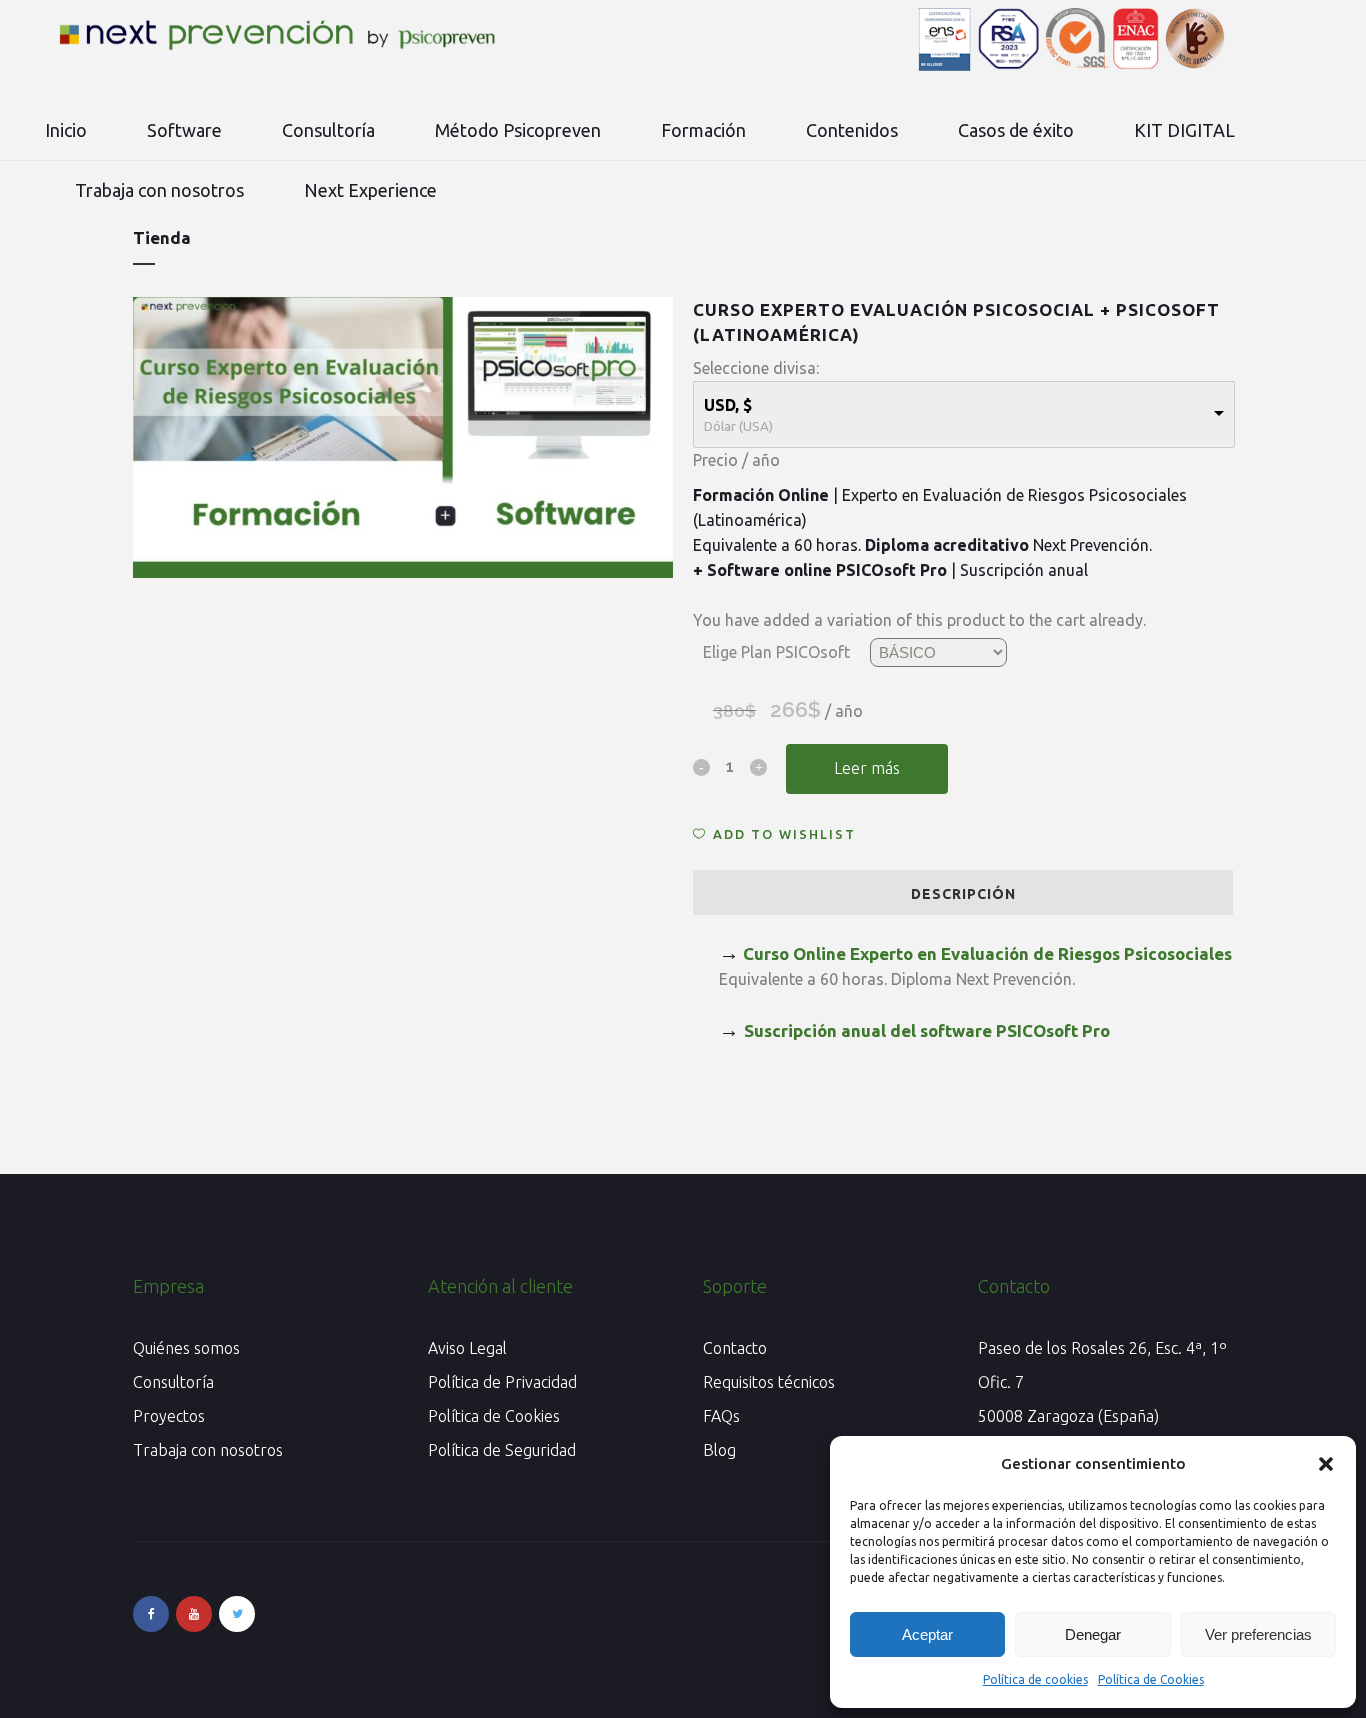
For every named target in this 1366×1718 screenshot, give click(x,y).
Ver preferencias (1258, 1634)
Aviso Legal (467, 1348)
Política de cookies (1035, 1679)
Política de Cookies (1151, 1679)
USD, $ (728, 405)
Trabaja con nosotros (208, 1450)
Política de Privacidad (502, 1382)
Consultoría (173, 1382)
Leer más (867, 768)
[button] (1326, 1464)
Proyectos (169, 1416)
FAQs (721, 1416)
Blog (719, 1450)
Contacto (735, 1348)
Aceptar (927, 1634)
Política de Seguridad (502, 1450)
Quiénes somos (186, 1348)
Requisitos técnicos (769, 1382)
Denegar (1093, 1634)
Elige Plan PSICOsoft (776, 652)
